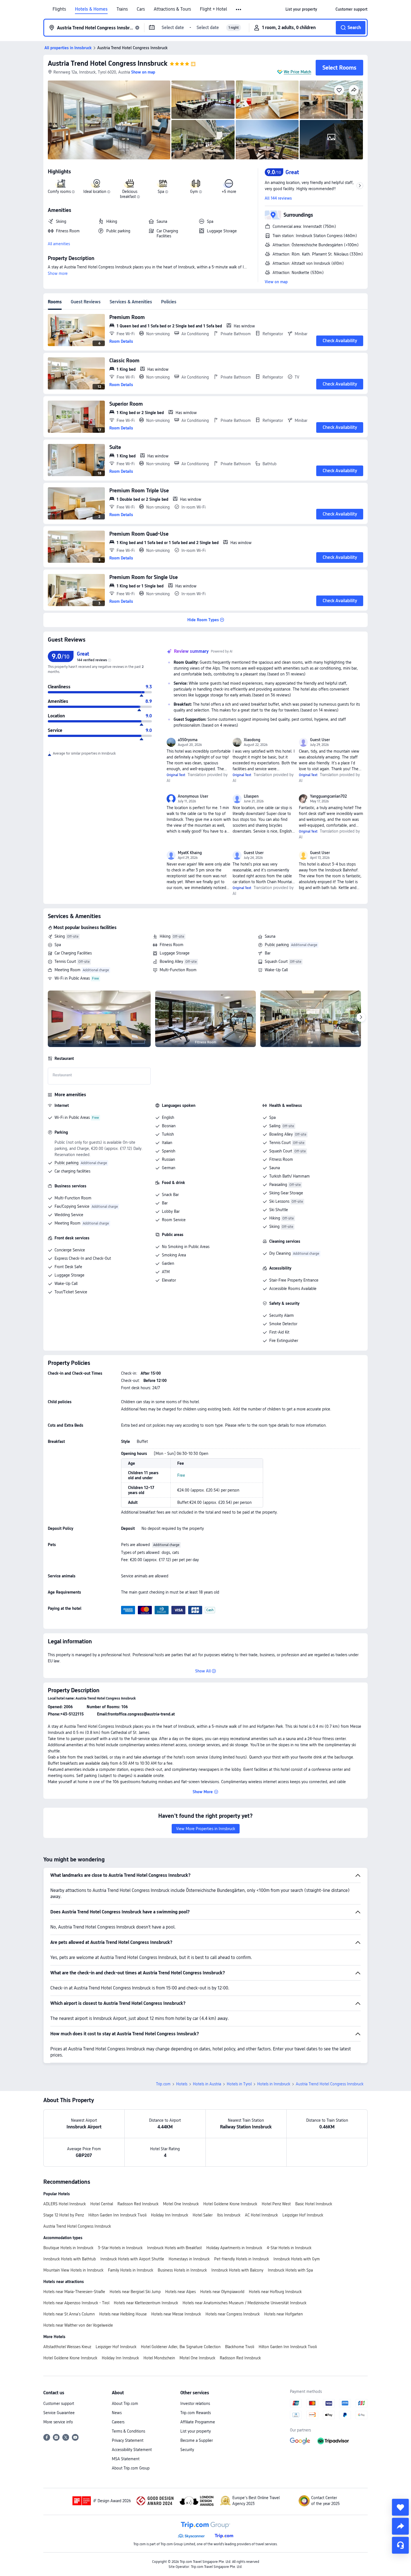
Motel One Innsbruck (181, 2204)
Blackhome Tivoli (240, 2347)
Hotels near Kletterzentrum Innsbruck (146, 2303)
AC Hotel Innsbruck (261, 2215)
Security (187, 2450)
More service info (58, 2422)
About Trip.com (125, 2404)
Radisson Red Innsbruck (138, 2204)
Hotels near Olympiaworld (222, 2292)
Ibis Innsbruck (229, 2215)
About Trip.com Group (131, 2468)
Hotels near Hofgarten (284, 2314)
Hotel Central (102, 2204)
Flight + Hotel (213, 9)
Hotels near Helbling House (123, 2314)
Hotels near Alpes (180, 2292)
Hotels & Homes (91, 9)
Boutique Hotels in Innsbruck (68, 2248)
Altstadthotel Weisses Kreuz (67, 2347)
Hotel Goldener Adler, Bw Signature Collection (181, 2347)
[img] (109, 120)
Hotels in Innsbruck (274, 2084)
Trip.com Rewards (196, 2413)
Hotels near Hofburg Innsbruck (275, 2292)
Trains (122, 9)
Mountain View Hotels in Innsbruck (73, 2270)
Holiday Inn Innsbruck (170, 2215)
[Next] (361, 1017)
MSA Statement (126, 2459)
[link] (301, 9)
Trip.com (163, 2084)
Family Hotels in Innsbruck (131, 2270)
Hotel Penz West (276, 2204)
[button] (239, 10)
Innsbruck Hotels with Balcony (237, 2270)
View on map (276, 282)
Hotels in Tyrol (239, 2084)
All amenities (59, 244)
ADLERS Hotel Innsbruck (65, 2204)
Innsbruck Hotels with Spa (290, 2270)
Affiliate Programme (198, 2422)
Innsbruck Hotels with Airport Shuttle (132, 2259)
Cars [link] (141, 9)
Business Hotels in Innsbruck (182, 2270)
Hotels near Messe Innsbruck (176, 2314)
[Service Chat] (400, 2545)
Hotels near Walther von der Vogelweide (78, 2325)
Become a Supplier (197, 2440)
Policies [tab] (169, 302)
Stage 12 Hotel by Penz (64, 2215)
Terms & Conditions (128, 2431)
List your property (196, 2431)
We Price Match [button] (297, 72)
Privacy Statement (128, 2440)
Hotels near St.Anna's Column (69, 2314)
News (117, 2413)
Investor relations (195, 2404)
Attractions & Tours (172, 9)
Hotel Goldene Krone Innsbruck (230, 2204)
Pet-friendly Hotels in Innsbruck (242, 2259)
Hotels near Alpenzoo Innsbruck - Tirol (76, 2303)
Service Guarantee (59, 2413)
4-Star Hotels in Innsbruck (289, 2248)
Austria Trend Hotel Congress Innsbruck (108, 63)
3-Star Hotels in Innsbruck (120, 2248)
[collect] (400, 2507)
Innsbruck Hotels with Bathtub (70, 2259)
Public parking (277, 945)
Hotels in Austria (207, 2084)
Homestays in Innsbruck (189, 2259)
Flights (59, 9)
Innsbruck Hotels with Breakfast (174, 2248)
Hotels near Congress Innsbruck (233, 2314)
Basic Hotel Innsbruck (314, 2204)
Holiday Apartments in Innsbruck (234, 2248)
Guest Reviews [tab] (86, 302)
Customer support (59, 2404)
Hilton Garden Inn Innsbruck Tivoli (117, 2215)
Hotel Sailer (203, 2215)
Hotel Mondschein (159, 2358)
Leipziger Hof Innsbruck (303, 2215)
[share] (400, 2526)
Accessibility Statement (132, 2450)
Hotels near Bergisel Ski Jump (135, 2292)
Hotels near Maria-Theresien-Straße (74, 2292)
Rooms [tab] (55, 302)
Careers (118, 2422)
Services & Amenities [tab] (131, 302)
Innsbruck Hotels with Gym (297, 2259)
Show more (58, 273)
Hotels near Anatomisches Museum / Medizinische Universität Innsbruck (245, 2303)
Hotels (182, 2084)
